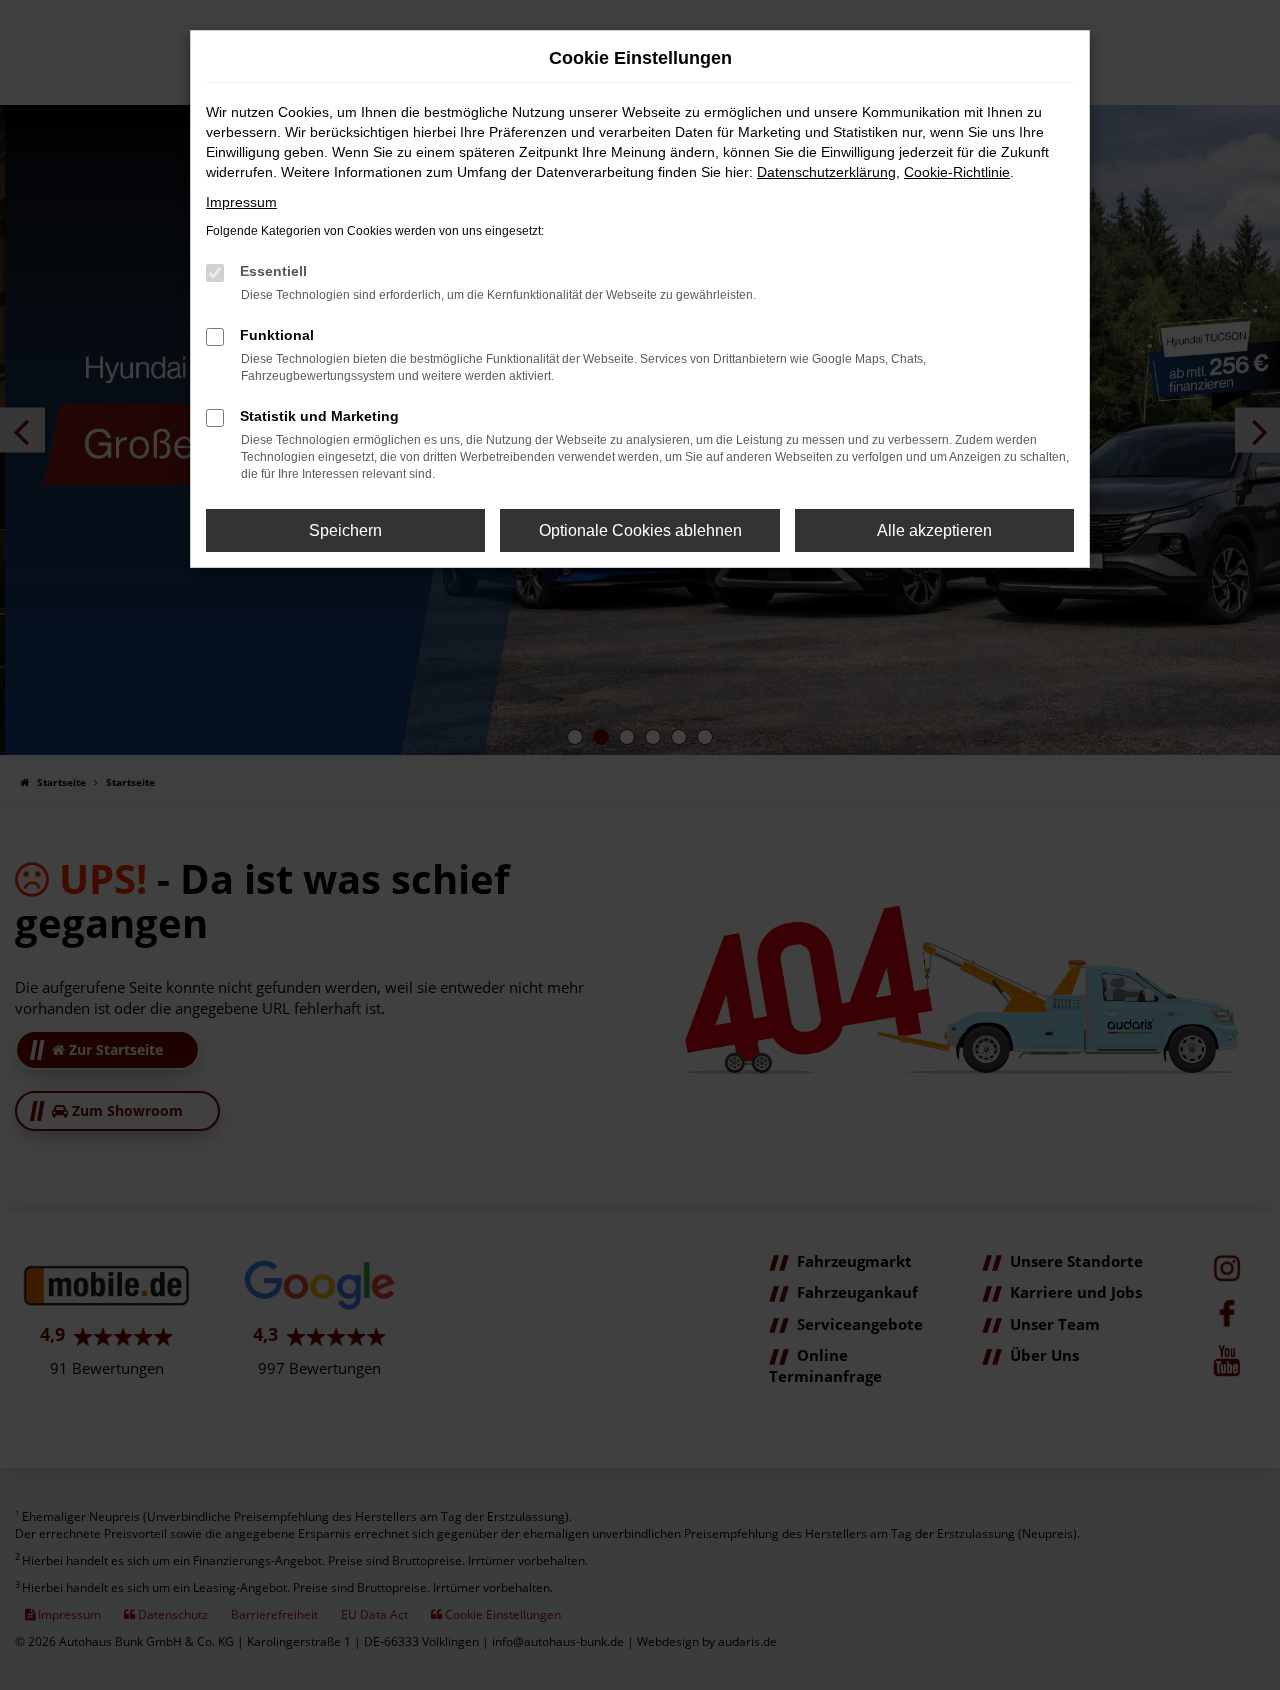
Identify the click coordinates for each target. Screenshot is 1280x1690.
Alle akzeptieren (934, 530)
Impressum (241, 202)
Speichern (345, 530)
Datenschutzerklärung (826, 172)
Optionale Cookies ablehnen (640, 530)
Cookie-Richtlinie (957, 172)
